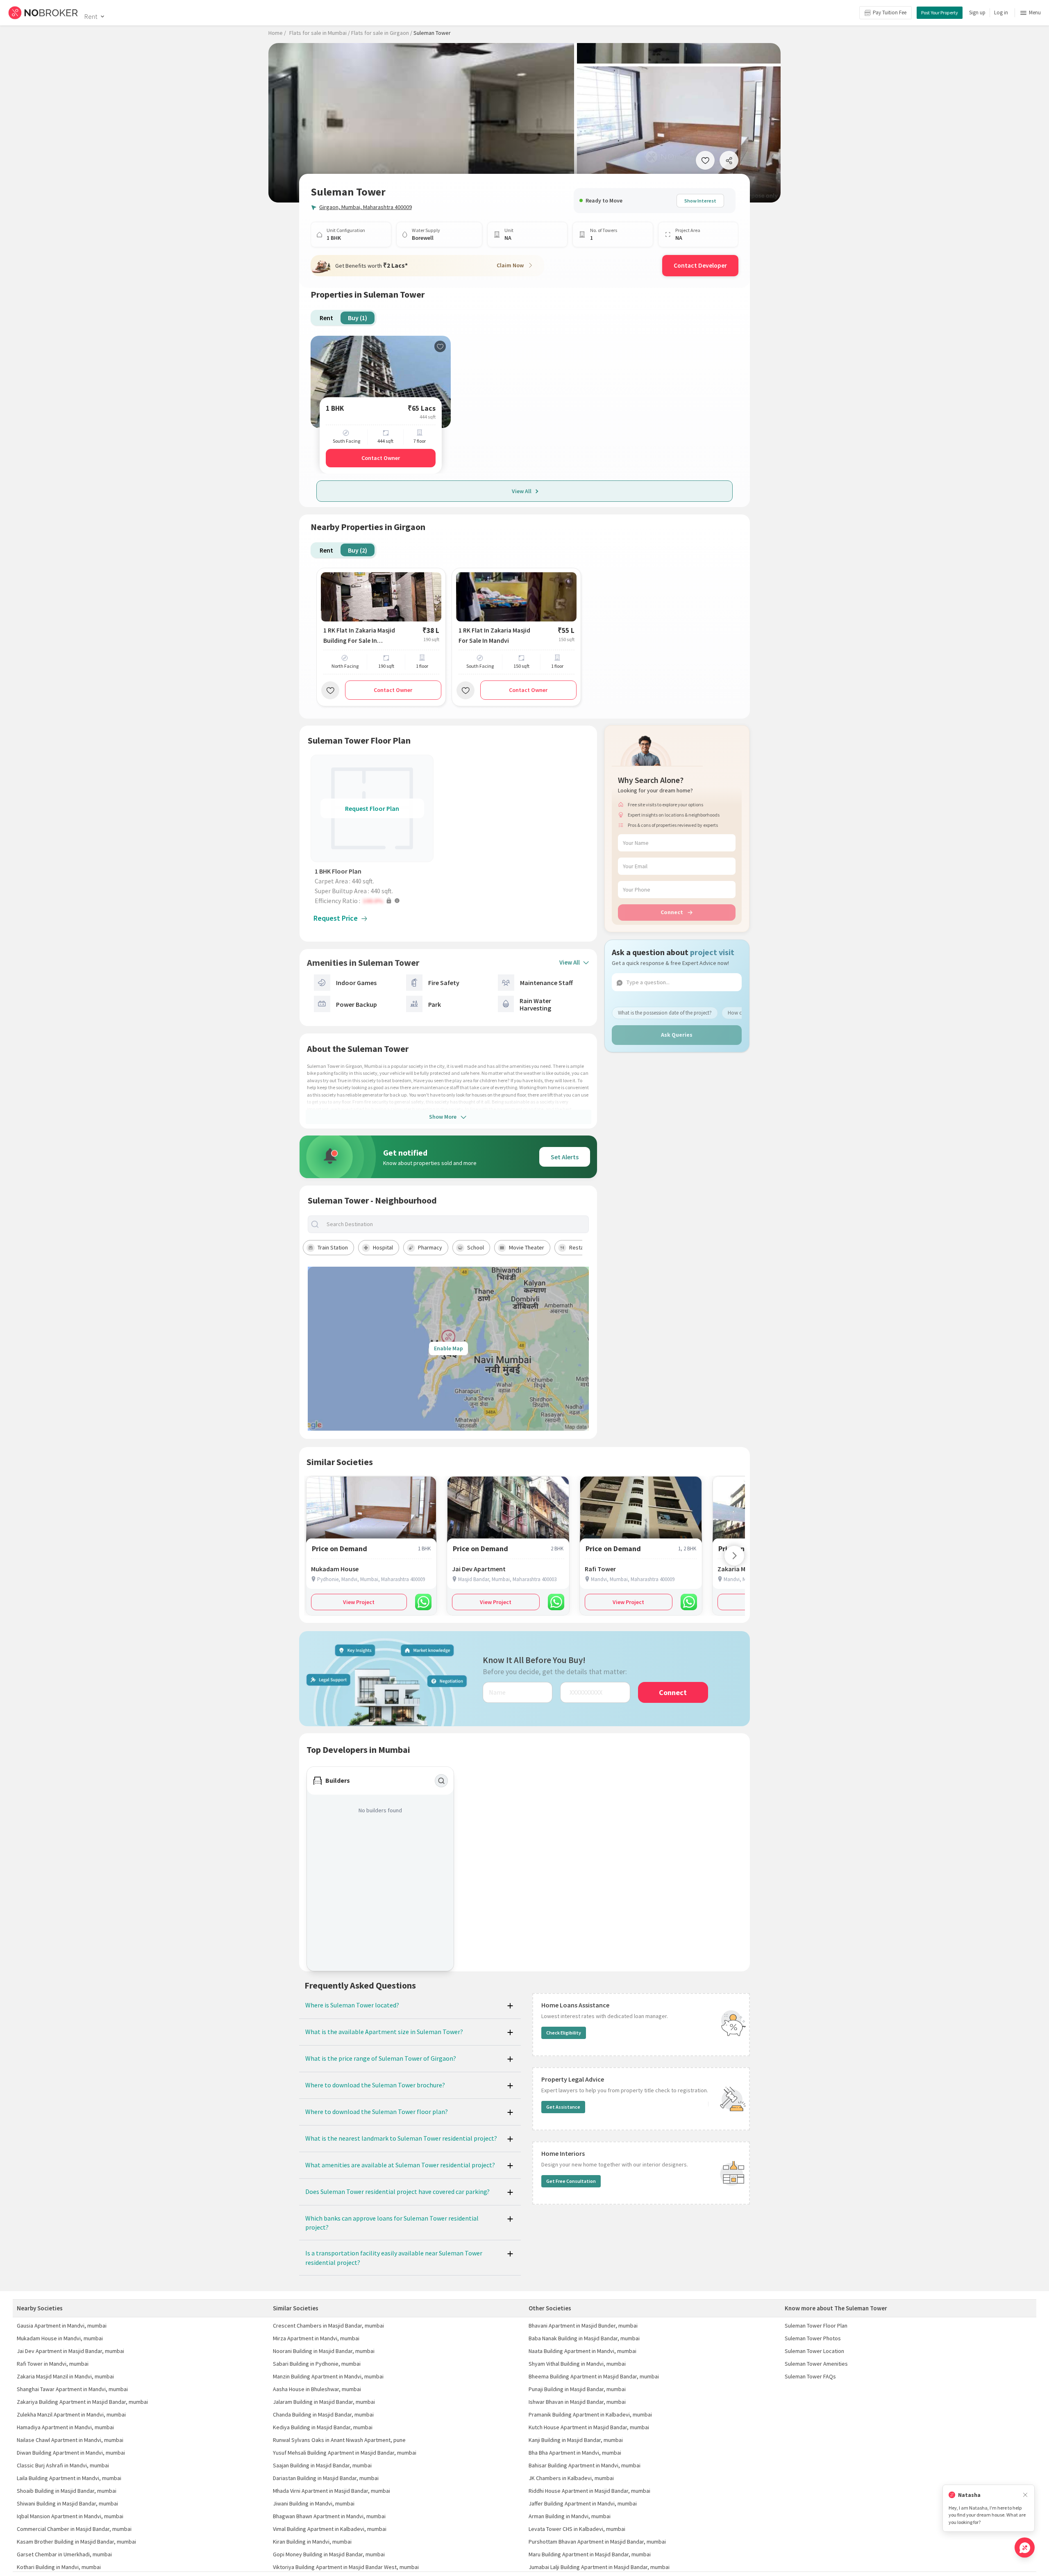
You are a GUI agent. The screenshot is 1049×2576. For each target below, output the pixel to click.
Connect (672, 912)
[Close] (1025, 2495)
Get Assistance (563, 2107)
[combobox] (455, 1224)
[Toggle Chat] (1025, 2548)
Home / (277, 33)
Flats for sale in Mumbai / (320, 33)
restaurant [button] (583, 1247)
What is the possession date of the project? (665, 1012)
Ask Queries (677, 1035)
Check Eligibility (564, 2033)
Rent (91, 16)
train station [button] (333, 1247)
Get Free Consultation (571, 2181)
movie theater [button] (527, 1247)
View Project (359, 1602)
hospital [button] (383, 1247)
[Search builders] (441, 1781)
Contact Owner (381, 458)
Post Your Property (940, 13)
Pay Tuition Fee (890, 13)
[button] (374, 901)
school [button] (476, 1247)
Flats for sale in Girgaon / (382, 33)
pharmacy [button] (430, 1247)
